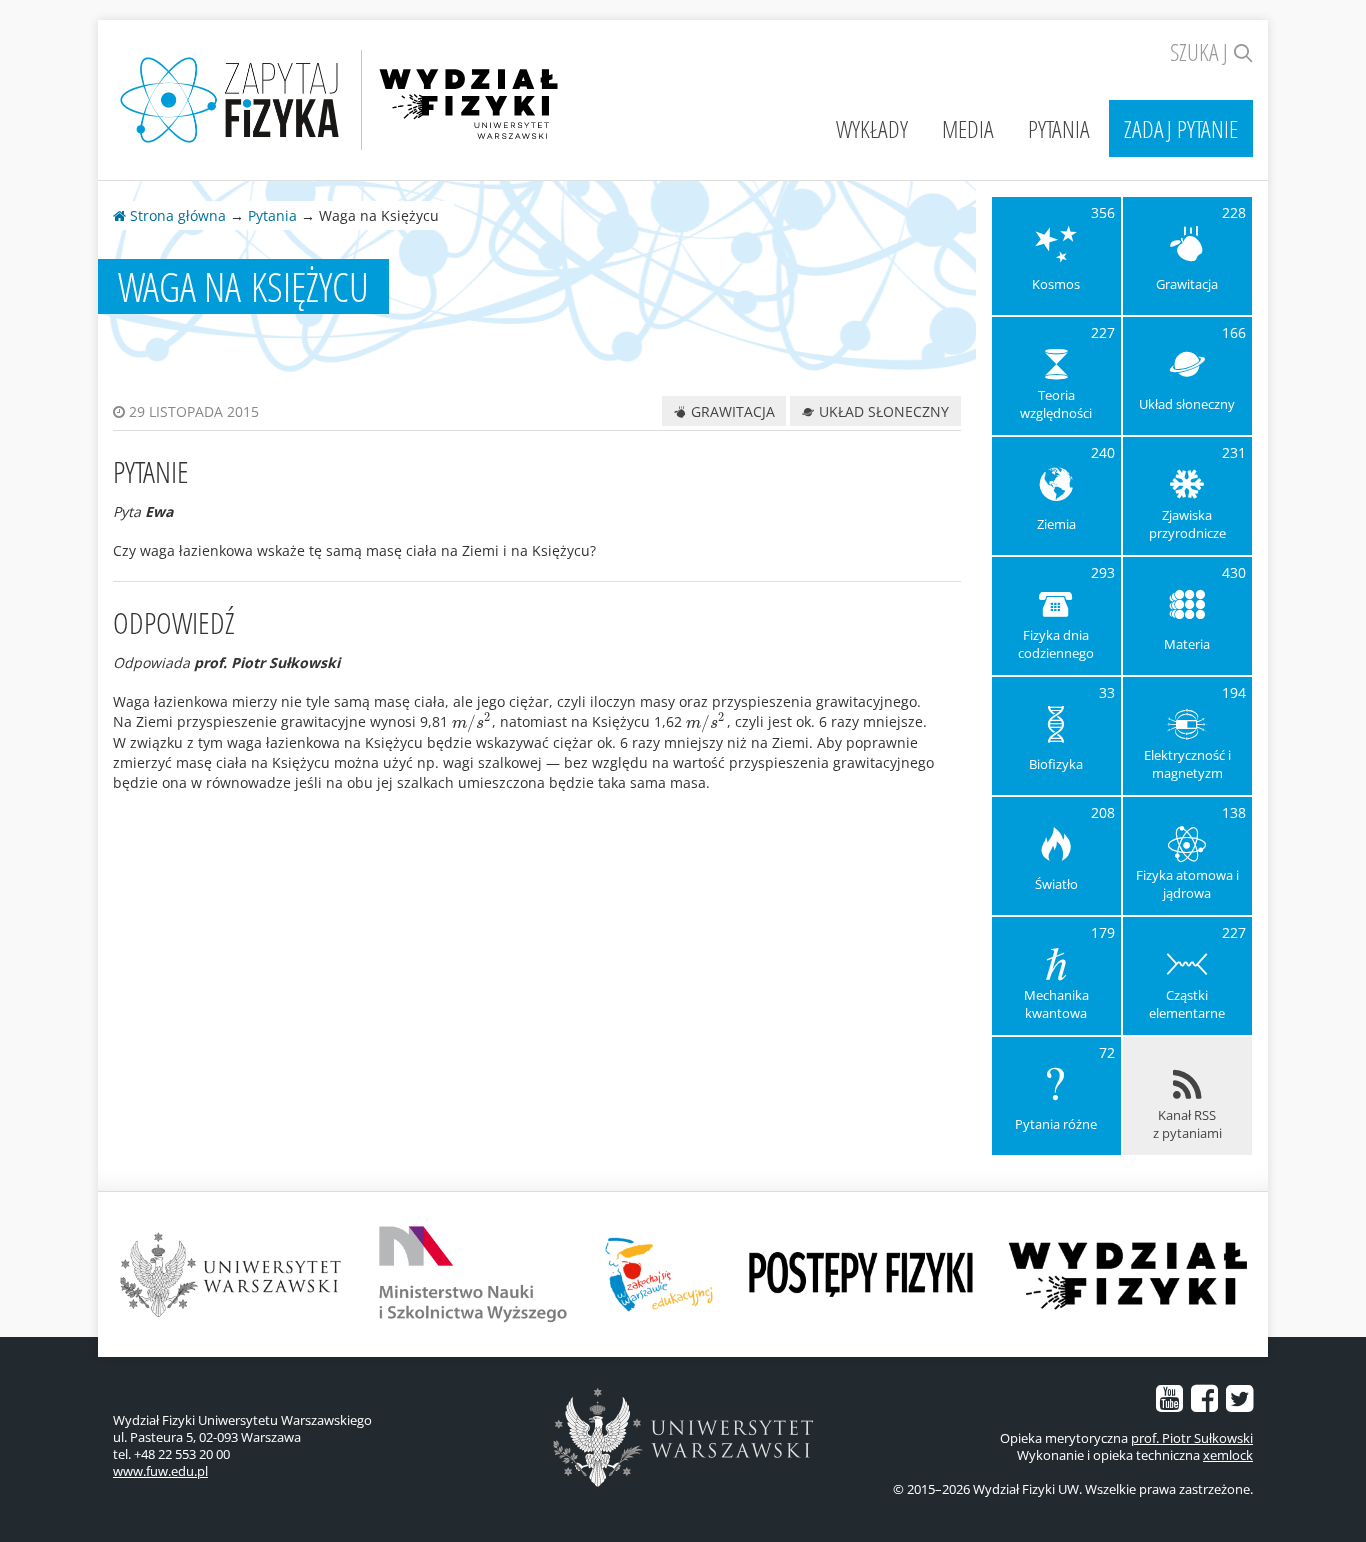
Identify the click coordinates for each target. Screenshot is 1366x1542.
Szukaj (1201, 51)
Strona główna (176, 215)
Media (968, 128)
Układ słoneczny (882, 411)
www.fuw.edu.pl (160, 1471)
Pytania (1059, 128)
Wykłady (872, 128)
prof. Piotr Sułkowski (1192, 1438)
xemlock (1228, 1455)
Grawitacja (731, 411)
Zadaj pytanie (1181, 128)
